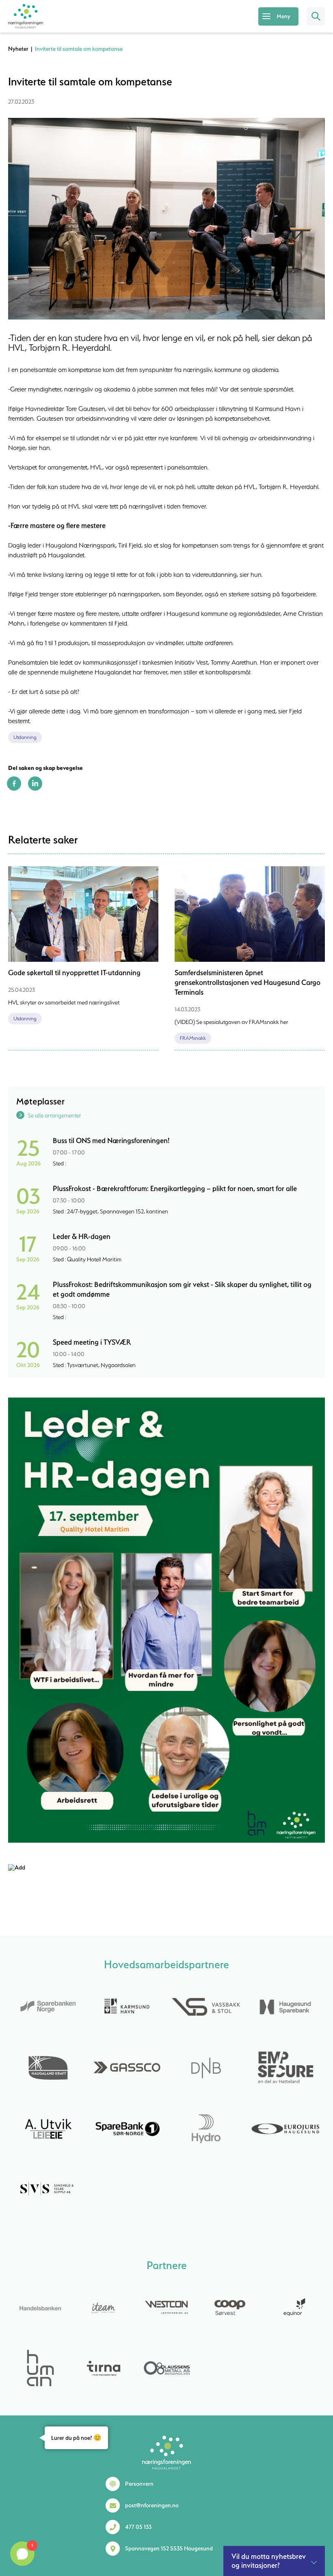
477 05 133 (138, 2527)
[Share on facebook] (14, 789)
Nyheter (18, 49)
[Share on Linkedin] (35, 789)
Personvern (139, 2484)
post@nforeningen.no (152, 2505)
